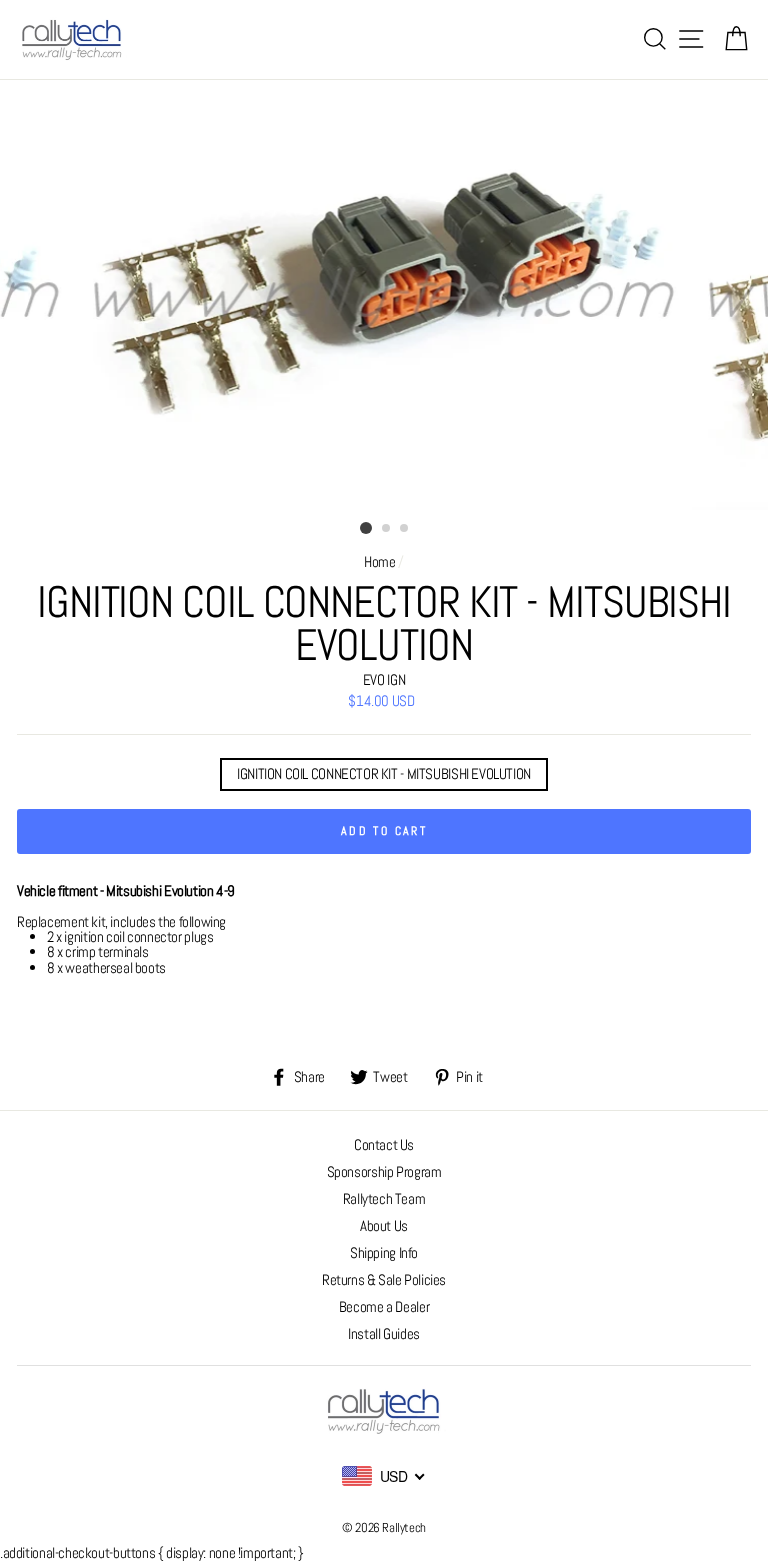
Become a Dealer (384, 1307)
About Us (384, 1226)
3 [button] (405, 529)
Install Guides (384, 1334)
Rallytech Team (384, 1199)
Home (379, 562)
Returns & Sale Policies (384, 1280)
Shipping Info (384, 1253)
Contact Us (384, 1145)
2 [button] (387, 529)
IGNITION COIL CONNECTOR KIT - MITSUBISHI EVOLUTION (384, 774)
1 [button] (366, 528)
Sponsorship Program (384, 1172)
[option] (384, 295)
